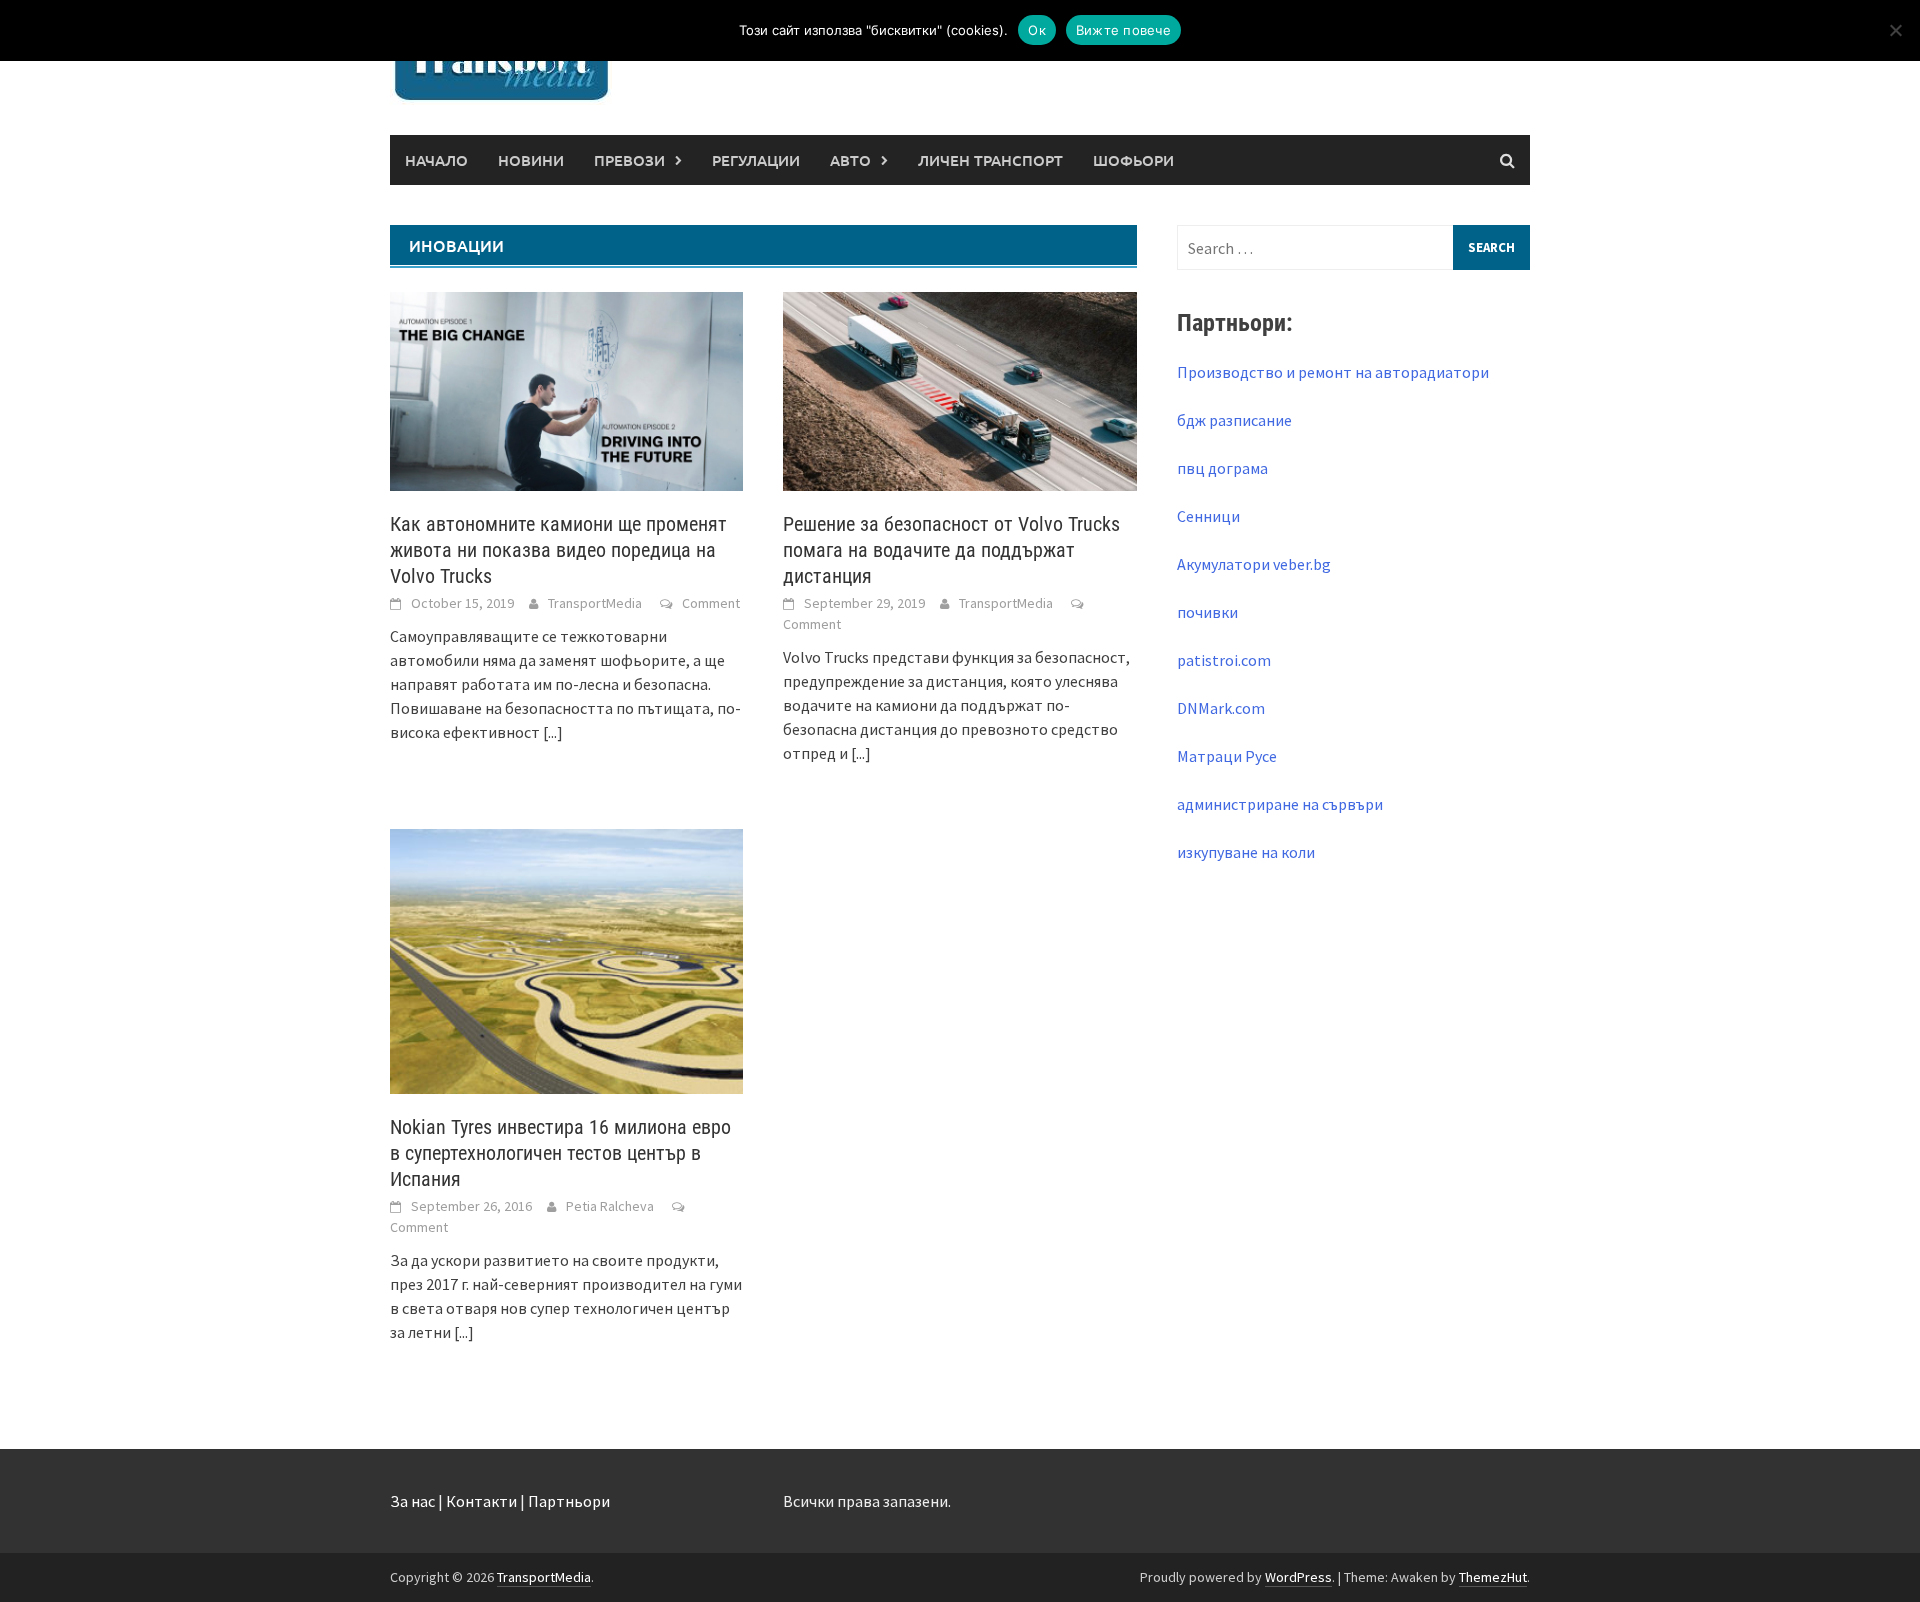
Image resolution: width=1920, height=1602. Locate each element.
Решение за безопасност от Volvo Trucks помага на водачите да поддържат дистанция (951, 550)
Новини (531, 160)
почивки (1207, 612)
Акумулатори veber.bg (1254, 564)
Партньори (569, 1501)
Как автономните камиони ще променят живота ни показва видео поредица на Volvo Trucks (558, 550)
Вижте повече (1123, 30)
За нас (412, 1501)
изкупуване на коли (1246, 852)
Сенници (1208, 516)
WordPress (1298, 1577)
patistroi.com (1224, 660)
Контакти (481, 1501)
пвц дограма (1222, 468)
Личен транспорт (990, 160)
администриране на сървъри (1280, 804)
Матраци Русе (1227, 756)
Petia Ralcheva (610, 1206)
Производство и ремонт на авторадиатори (1333, 372)
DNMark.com (1221, 708)
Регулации (756, 160)
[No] (1895, 30)
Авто (850, 160)
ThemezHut (1493, 1577)
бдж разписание (1234, 420)
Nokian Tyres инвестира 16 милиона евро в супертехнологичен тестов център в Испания (560, 1153)
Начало (436, 160)
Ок (1037, 30)
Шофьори (1133, 160)
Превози (629, 160)
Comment (711, 603)
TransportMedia (595, 603)
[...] (553, 732)
